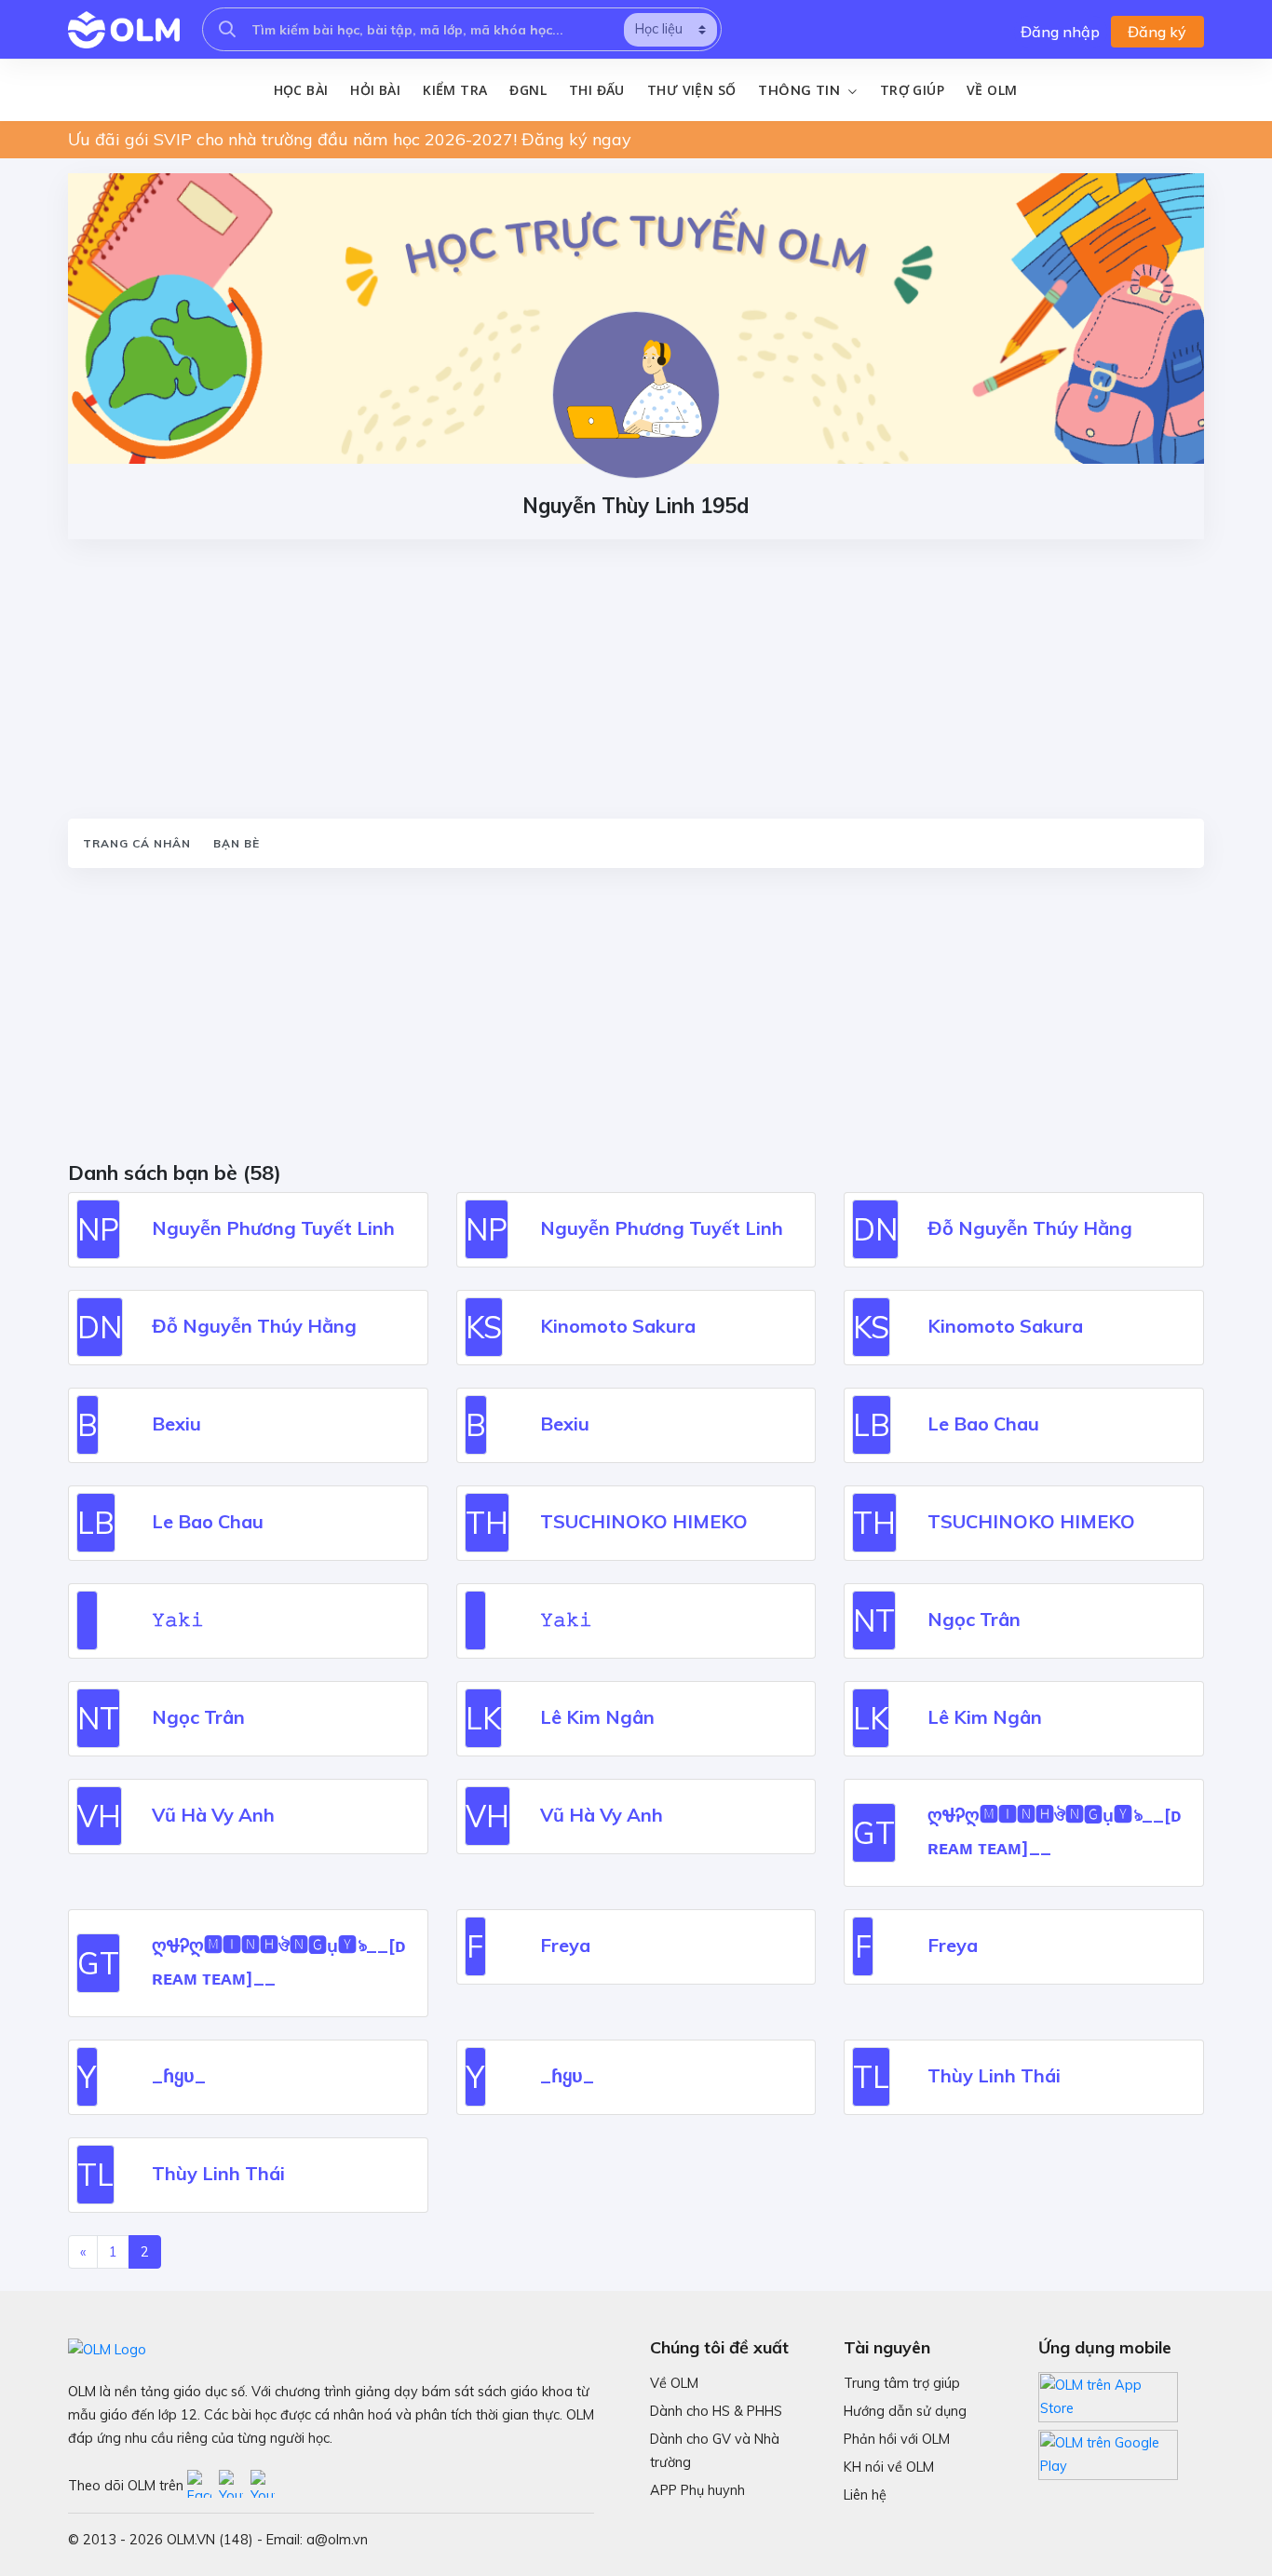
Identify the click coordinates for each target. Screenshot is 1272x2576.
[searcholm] (227, 29)
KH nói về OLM (889, 2467)
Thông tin (801, 90)
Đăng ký (1157, 32)
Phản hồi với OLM (897, 2439)
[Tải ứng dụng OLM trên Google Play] (1108, 2450)
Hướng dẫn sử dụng (905, 2411)
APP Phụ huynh (697, 2490)
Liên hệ (865, 2495)
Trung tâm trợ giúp (902, 2383)
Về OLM (992, 90)
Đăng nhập (1060, 32)
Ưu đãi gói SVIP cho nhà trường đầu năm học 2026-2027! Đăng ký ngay (350, 139)
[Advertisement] (636, 679)
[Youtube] (235, 2485)
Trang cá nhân (137, 843)
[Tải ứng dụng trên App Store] (1108, 2395)
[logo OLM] (124, 30)
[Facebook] (203, 2485)
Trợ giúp (912, 90)
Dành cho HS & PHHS (716, 2411)
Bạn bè (237, 843)
